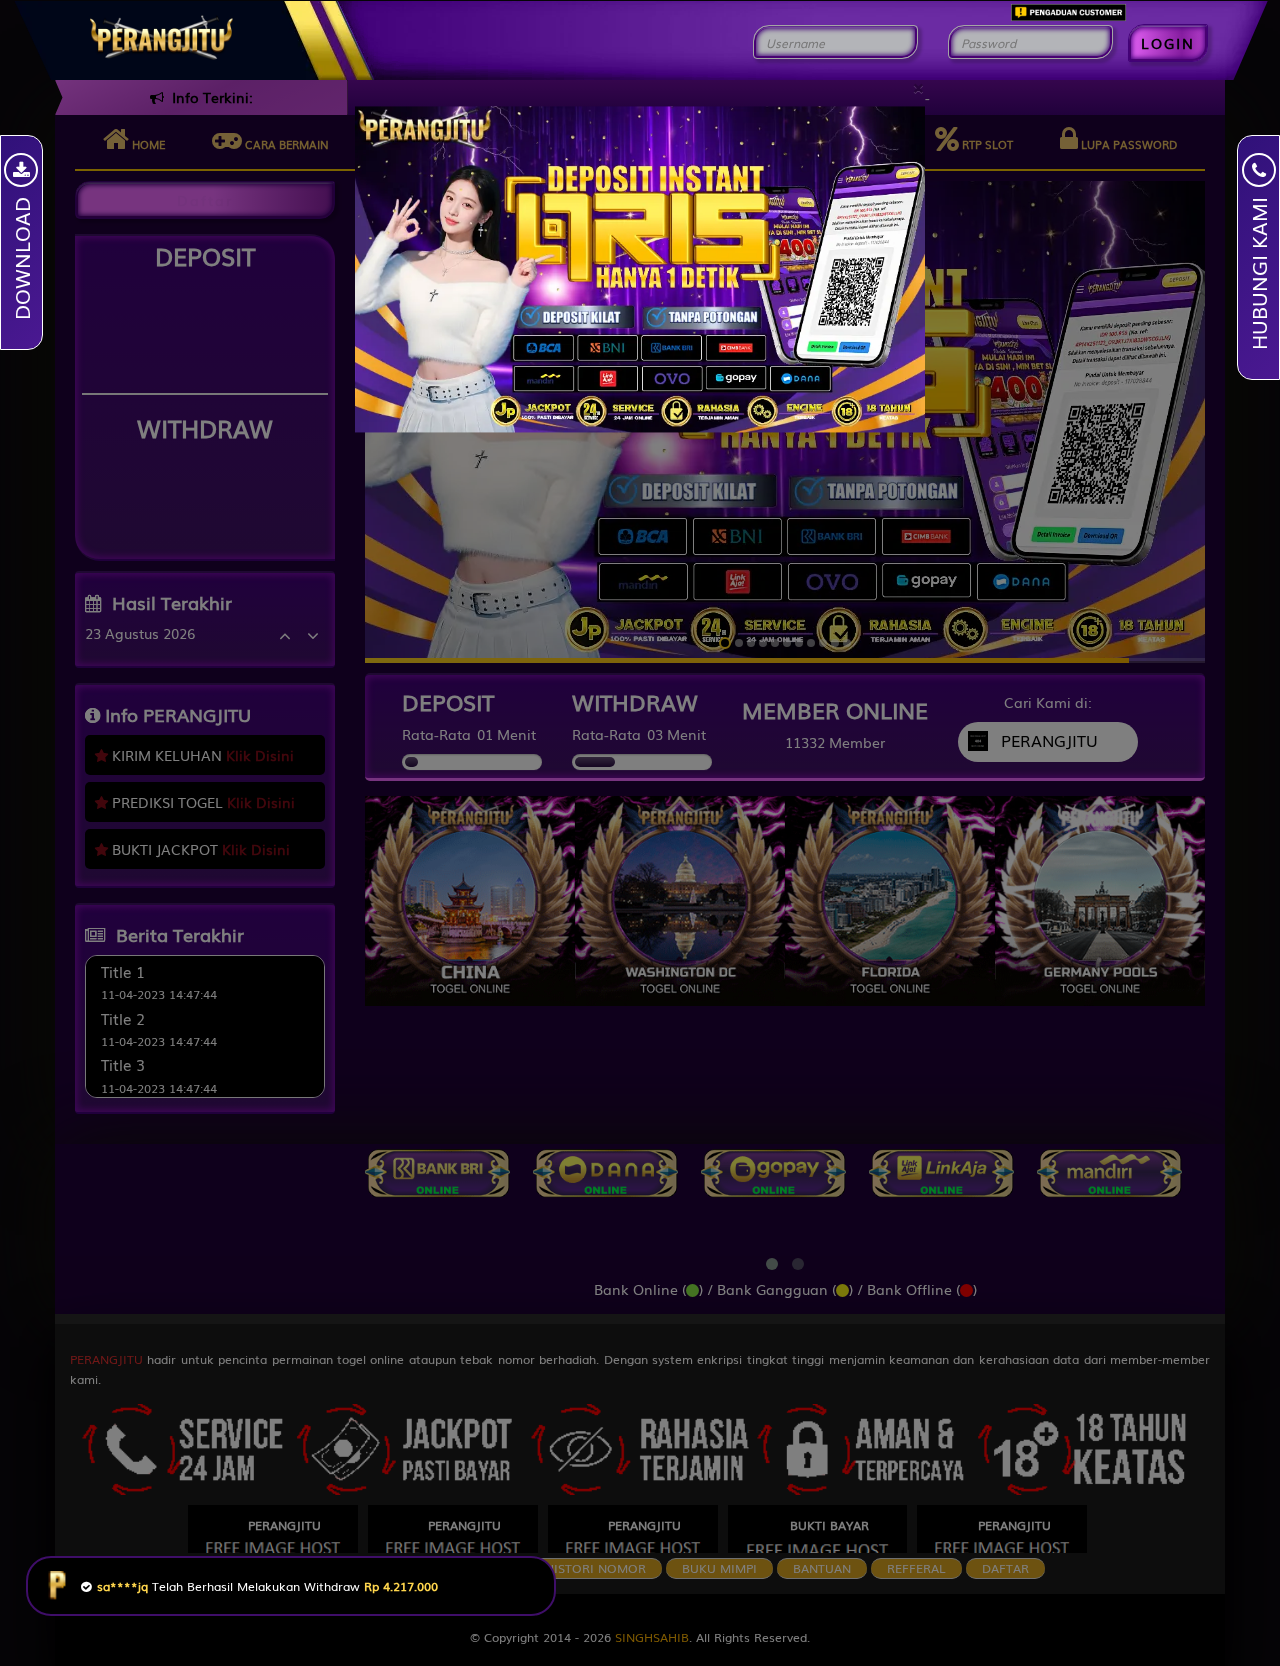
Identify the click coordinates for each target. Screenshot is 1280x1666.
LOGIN (1168, 43)
